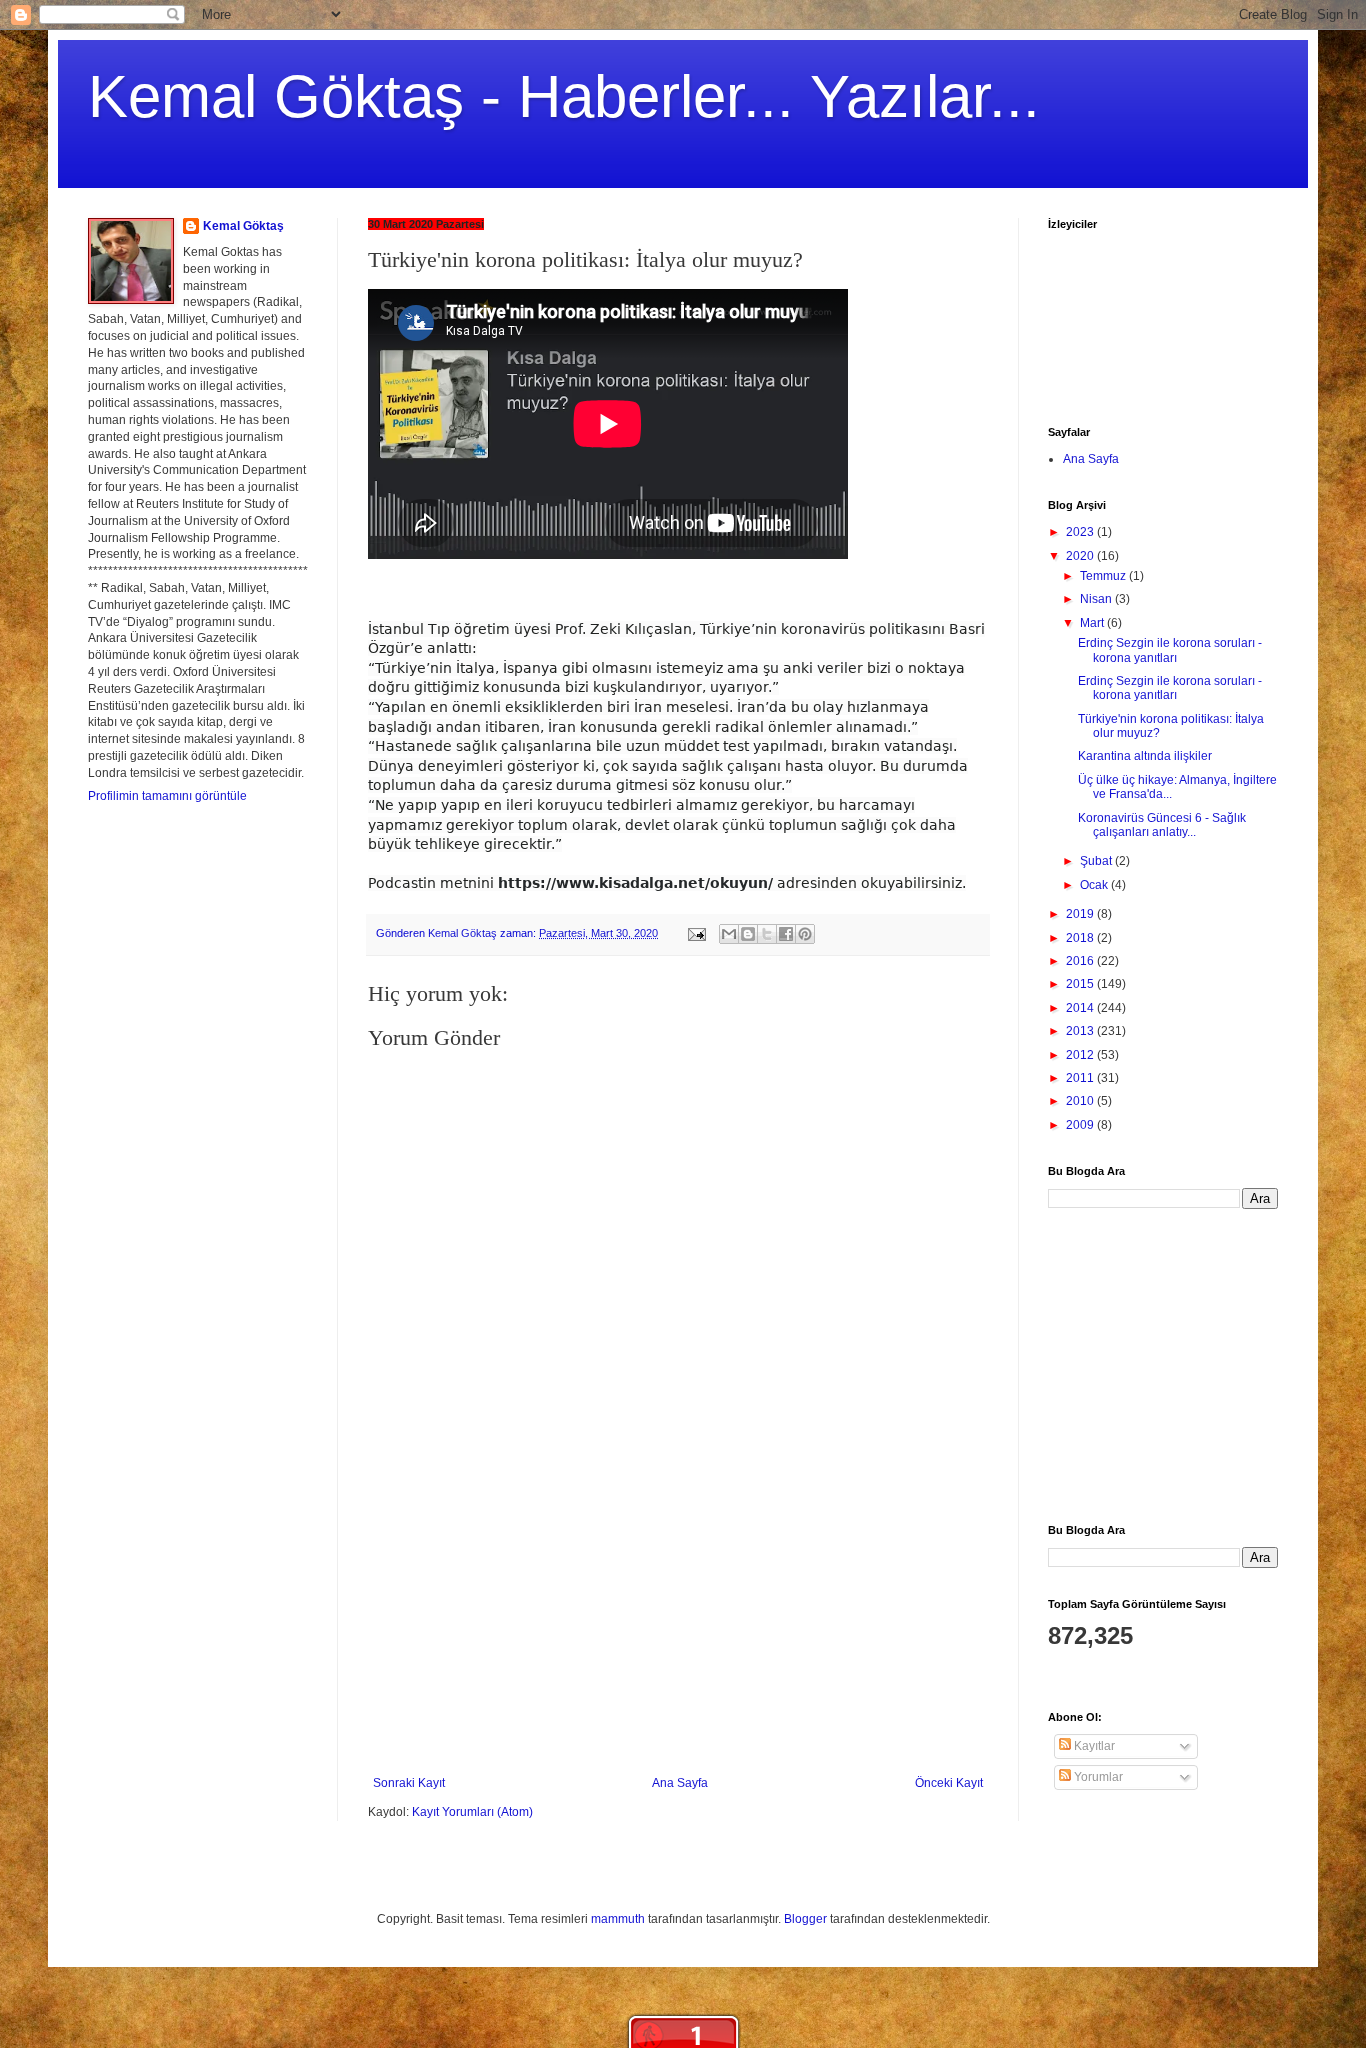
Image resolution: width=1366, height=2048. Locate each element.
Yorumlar (1097, 1777)
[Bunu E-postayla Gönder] (729, 934)
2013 (1081, 1031)
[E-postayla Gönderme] (696, 933)
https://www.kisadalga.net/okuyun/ (635, 883)
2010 (1081, 1101)
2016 (1081, 961)
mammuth (618, 1919)
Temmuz (1104, 576)
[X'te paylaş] (767, 934)
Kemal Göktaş (243, 226)
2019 (1081, 914)
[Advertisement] (678, 1626)
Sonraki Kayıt (409, 1783)
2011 (1081, 1078)
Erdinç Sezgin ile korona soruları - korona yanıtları (1170, 650)
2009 (1081, 1125)
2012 (1081, 1055)
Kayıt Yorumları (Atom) (472, 1812)
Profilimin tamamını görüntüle (167, 796)
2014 (1081, 1008)
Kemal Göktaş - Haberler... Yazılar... (564, 96)
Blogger (805, 1919)
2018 (1081, 938)
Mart (1093, 623)
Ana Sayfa (680, 1783)
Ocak (1095, 885)
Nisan (1097, 599)
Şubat (1097, 861)
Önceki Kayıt (949, 1783)
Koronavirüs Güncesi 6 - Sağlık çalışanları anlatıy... (1162, 825)
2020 (1081, 556)
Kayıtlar (1093, 1746)
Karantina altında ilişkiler (1145, 756)
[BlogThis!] (748, 934)
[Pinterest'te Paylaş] (805, 934)
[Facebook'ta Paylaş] (786, 934)
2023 (1081, 532)
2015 (1081, 984)
